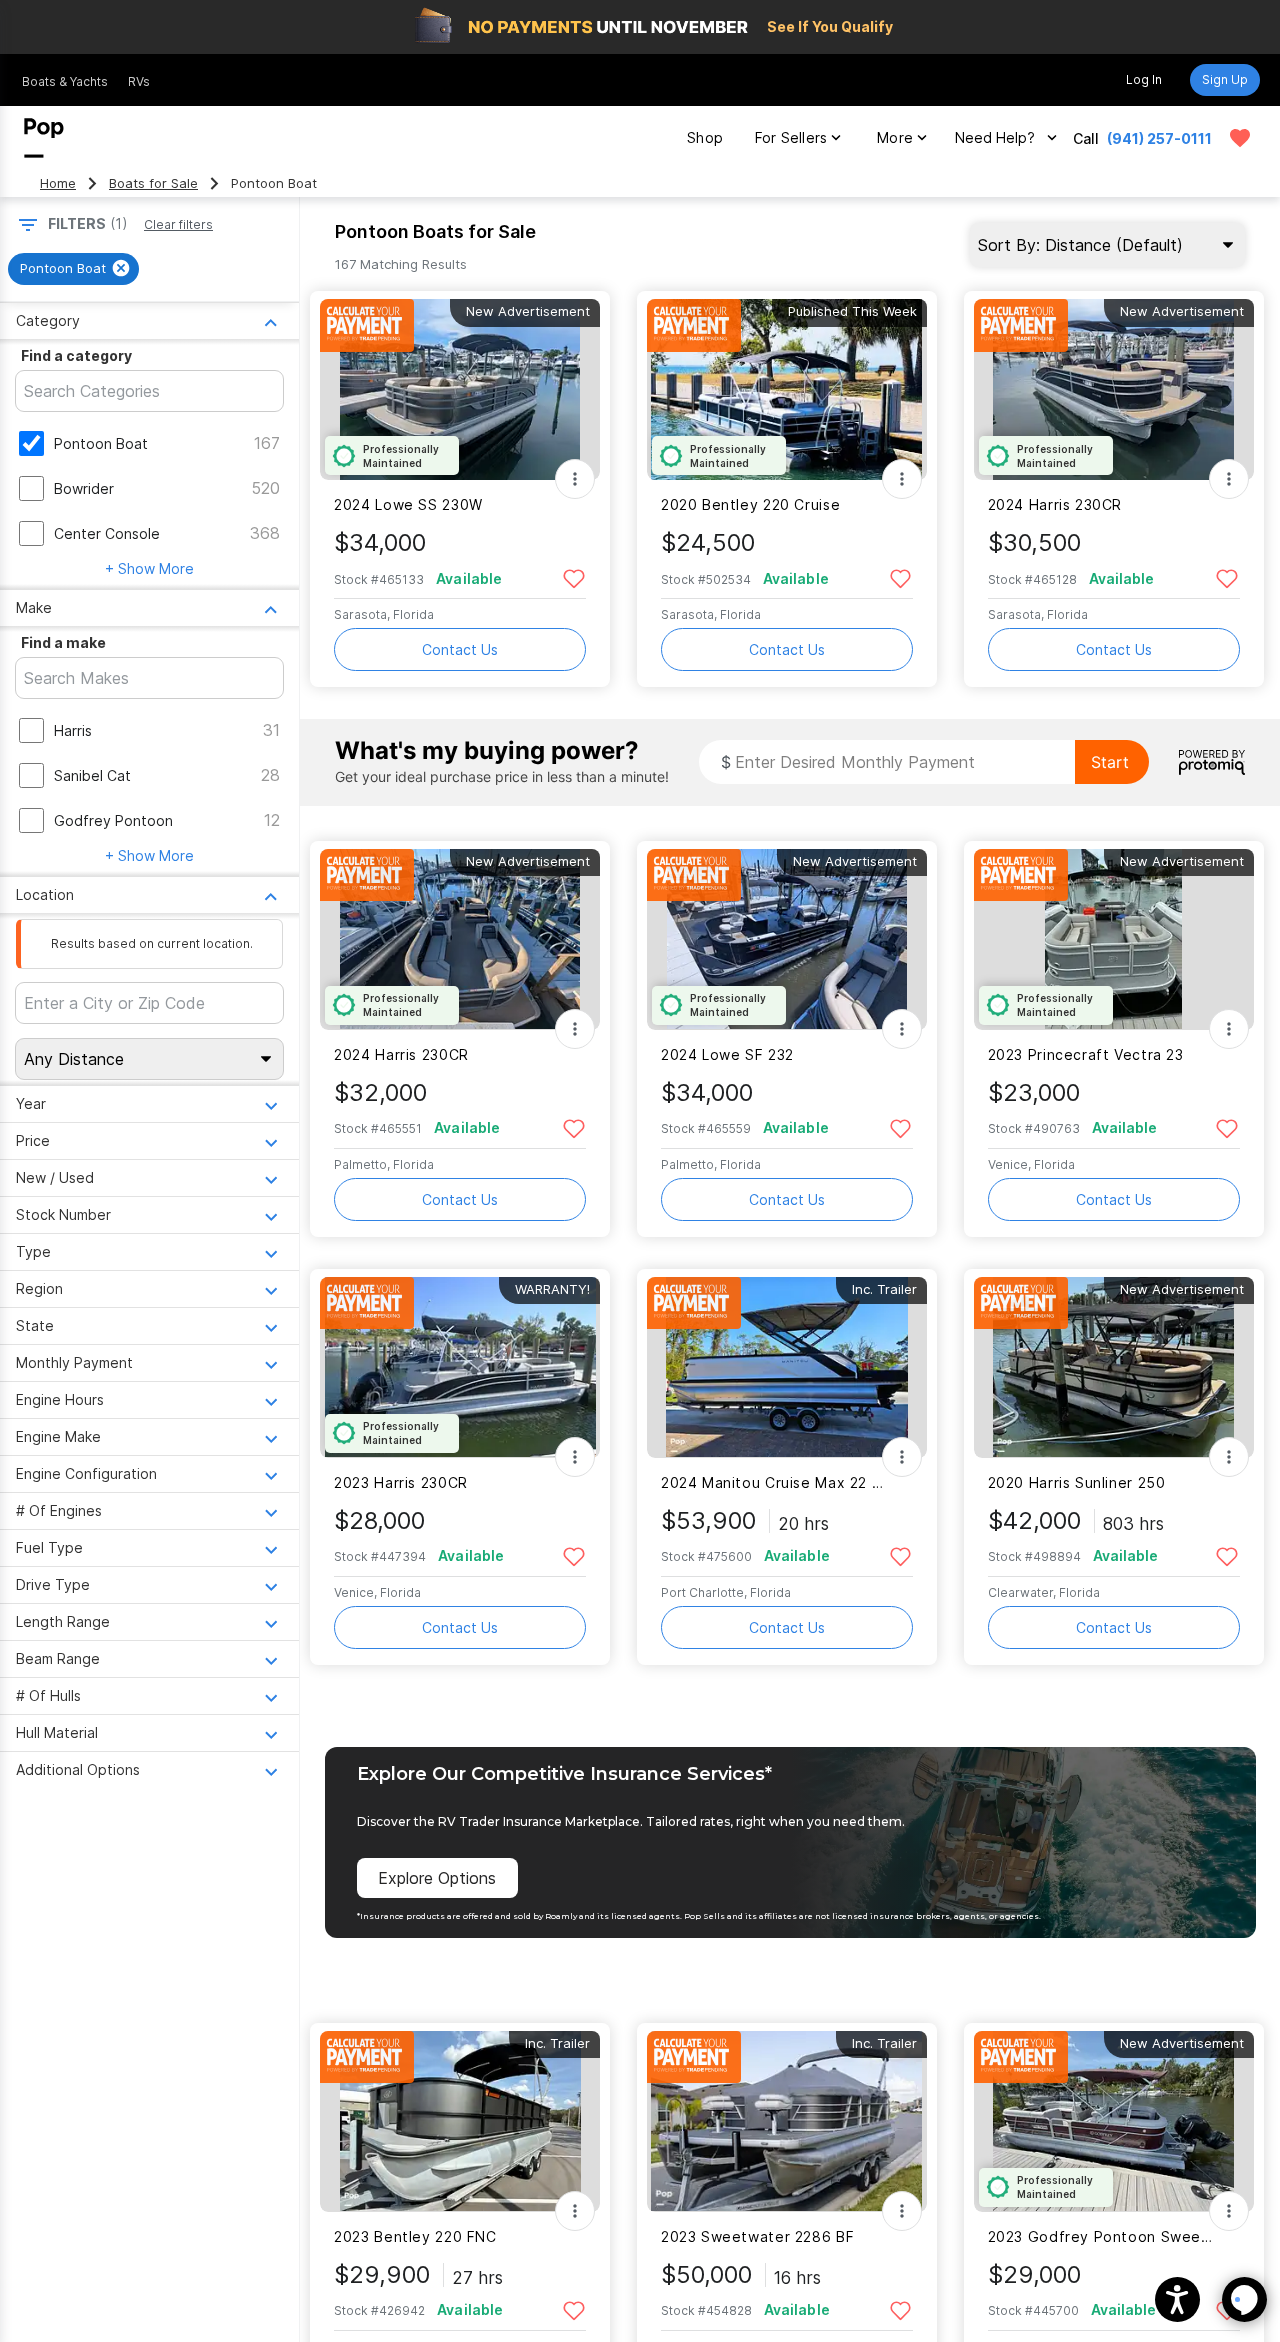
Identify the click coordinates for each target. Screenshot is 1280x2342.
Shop (705, 137)
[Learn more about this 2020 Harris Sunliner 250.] (1114, 1367)
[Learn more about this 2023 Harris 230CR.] (460, 1367)
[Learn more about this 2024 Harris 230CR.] (1114, 389)
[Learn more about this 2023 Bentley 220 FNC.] (460, 2121)
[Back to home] (44, 138)
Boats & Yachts (65, 81)
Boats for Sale (153, 183)
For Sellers (791, 137)
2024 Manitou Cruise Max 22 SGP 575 (774, 1482)
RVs (139, 81)
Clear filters (178, 224)
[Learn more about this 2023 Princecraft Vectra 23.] (1114, 939)
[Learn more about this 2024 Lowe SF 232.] (787, 939)
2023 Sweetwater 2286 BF (757, 2236)
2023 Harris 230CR (401, 1482)
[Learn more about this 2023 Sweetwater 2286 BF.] (787, 2121)
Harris (73, 730)
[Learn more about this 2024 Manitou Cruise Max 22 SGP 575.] (787, 1367)
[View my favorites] (1240, 138)
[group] (73, 269)
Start (1110, 762)
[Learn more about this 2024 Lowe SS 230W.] (460, 389)
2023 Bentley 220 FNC (415, 2236)
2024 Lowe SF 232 (727, 1054)
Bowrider (84, 488)
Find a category (76, 355)
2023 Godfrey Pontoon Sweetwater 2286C (1101, 2236)
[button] (1177, 2299)
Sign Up (1225, 79)
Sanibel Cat (92, 775)
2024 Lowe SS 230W (408, 504)
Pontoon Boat (101, 443)
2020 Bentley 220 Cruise (750, 504)
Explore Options (437, 1878)
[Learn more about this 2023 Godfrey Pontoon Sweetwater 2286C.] (1114, 2121)
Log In (1144, 79)
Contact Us (460, 649)
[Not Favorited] (573, 577)
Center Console (107, 533)
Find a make (63, 642)
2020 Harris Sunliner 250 (1077, 1482)
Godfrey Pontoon (113, 820)
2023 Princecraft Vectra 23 (1086, 1054)
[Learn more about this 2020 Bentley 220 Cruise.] (787, 389)
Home (58, 183)
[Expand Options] (575, 479)
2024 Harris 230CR (1055, 504)
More (895, 137)
